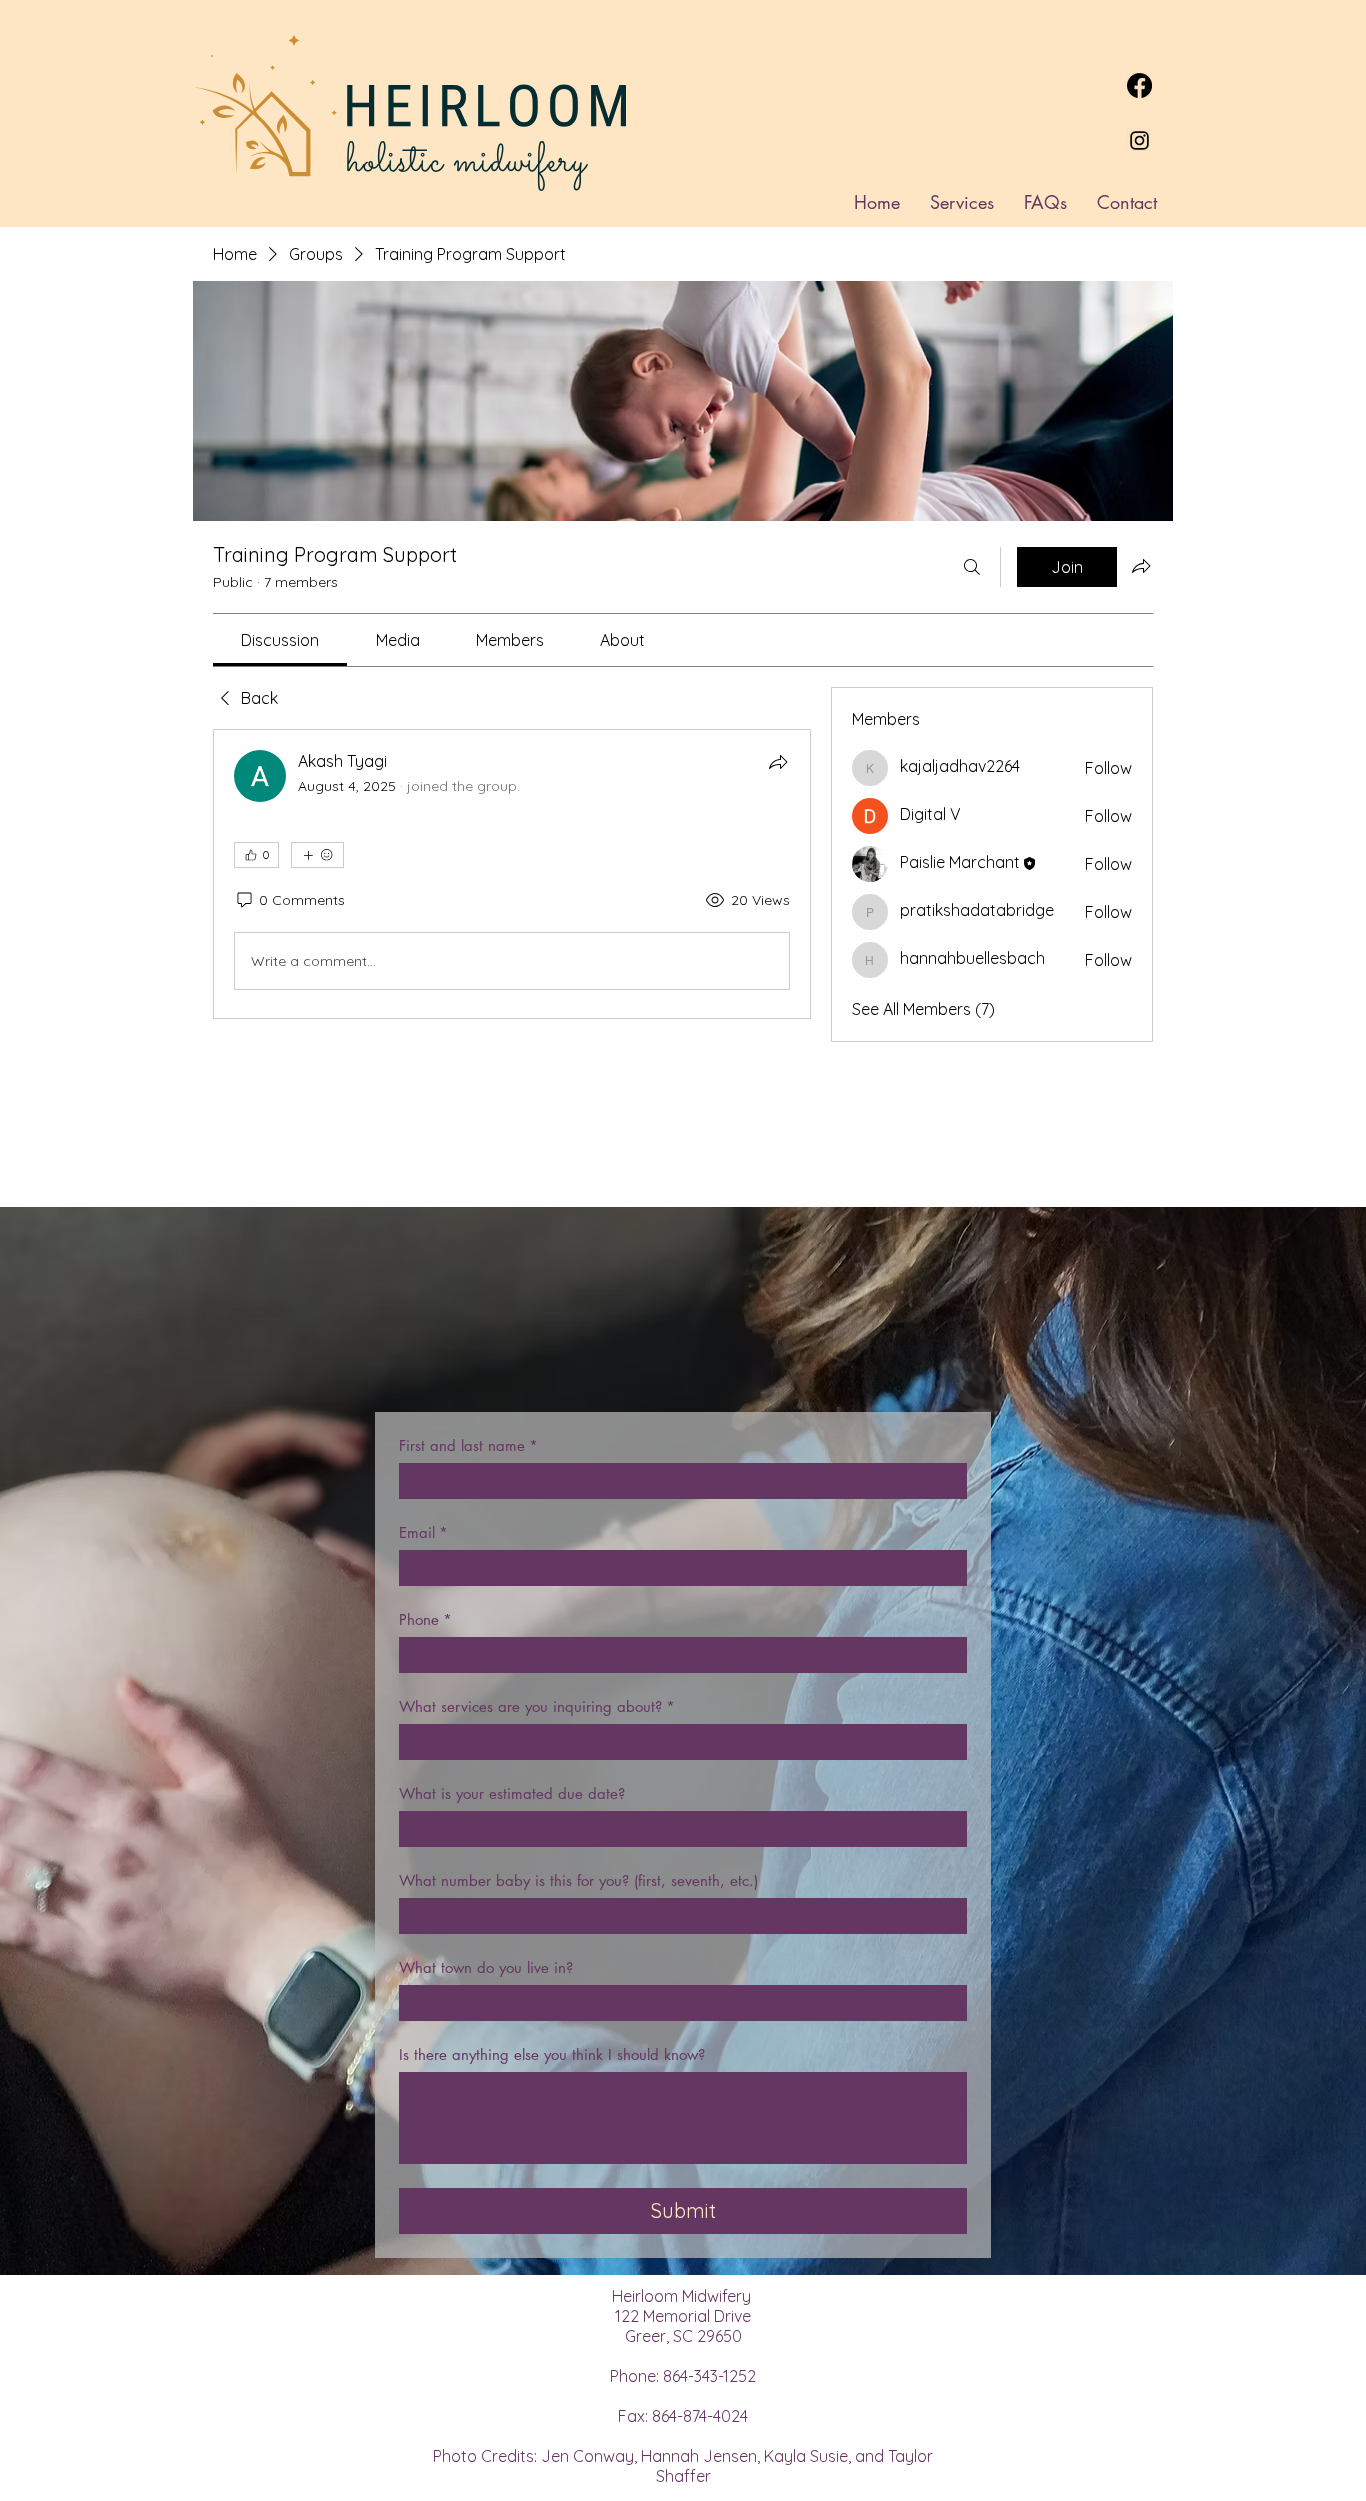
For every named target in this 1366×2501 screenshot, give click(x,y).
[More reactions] (317, 855)
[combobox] (683, 1742)
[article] (512, 874)
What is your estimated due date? (512, 1793)
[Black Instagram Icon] (1139, 140)
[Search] (972, 567)
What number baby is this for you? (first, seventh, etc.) (578, 1880)
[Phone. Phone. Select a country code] (432, 1655)
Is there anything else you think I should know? (552, 2054)
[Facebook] (1139, 85)
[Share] (778, 762)
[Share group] (1141, 566)
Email (423, 1532)
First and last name (468, 1445)
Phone (425, 1619)
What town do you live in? (486, 1967)
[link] (280, 640)
